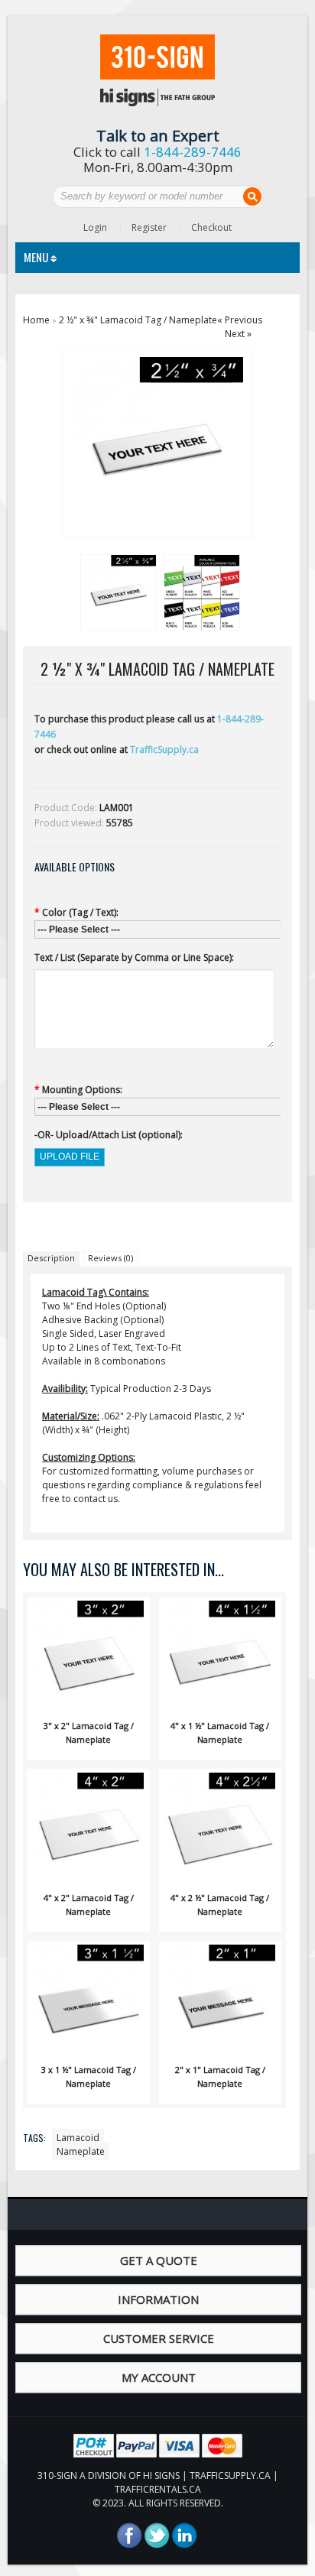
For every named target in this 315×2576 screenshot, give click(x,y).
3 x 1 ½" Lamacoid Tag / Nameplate (89, 2076)
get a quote (159, 2260)
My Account (159, 2377)
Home (36, 320)
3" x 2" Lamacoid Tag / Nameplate (89, 1732)
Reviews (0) (110, 1258)
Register (149, 227)
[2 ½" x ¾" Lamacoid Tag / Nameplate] (116, 590)
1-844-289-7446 (193, 152)
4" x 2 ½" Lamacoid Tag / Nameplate (220, 1904)
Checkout (211, 227)
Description (51, 1258)
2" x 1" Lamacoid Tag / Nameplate (220, 2076)
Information (158, 2299)
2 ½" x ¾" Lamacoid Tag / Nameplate (138, 320)
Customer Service (159, 2338)
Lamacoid (78, 2138)
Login (95, 227)
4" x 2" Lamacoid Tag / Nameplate (89, 1904)
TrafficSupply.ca (164, 749)
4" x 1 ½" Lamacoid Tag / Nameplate (220, 1732)
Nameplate (81, 2151)
